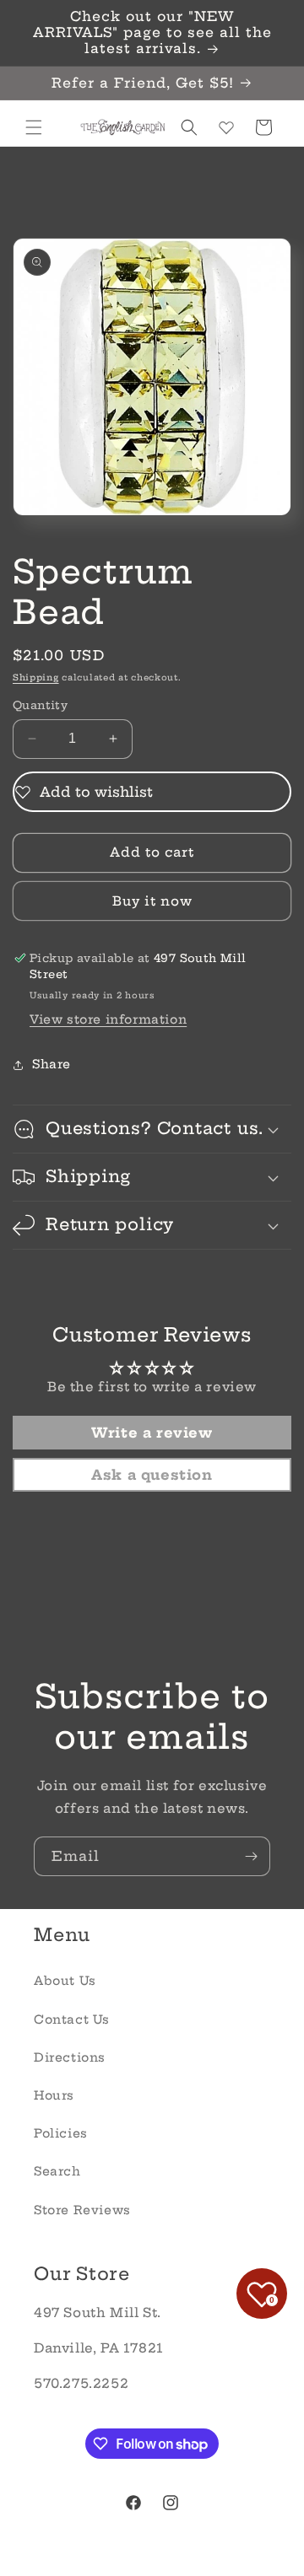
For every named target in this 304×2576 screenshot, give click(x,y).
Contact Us (72, 2019)
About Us (65, 1981)
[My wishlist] (226, 127)
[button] (34, 127)
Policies (61, 2133)
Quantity (40, 705)
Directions (70, 2057)
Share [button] (52, 1064)
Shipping (36, 678)
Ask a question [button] (152, 1475)
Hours (54, 2095)
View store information (108, 1019)
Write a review (152, 1433)
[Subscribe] (251, 1856)
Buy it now (152, 901)
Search (57, 2171)
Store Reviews (82, 2210)
